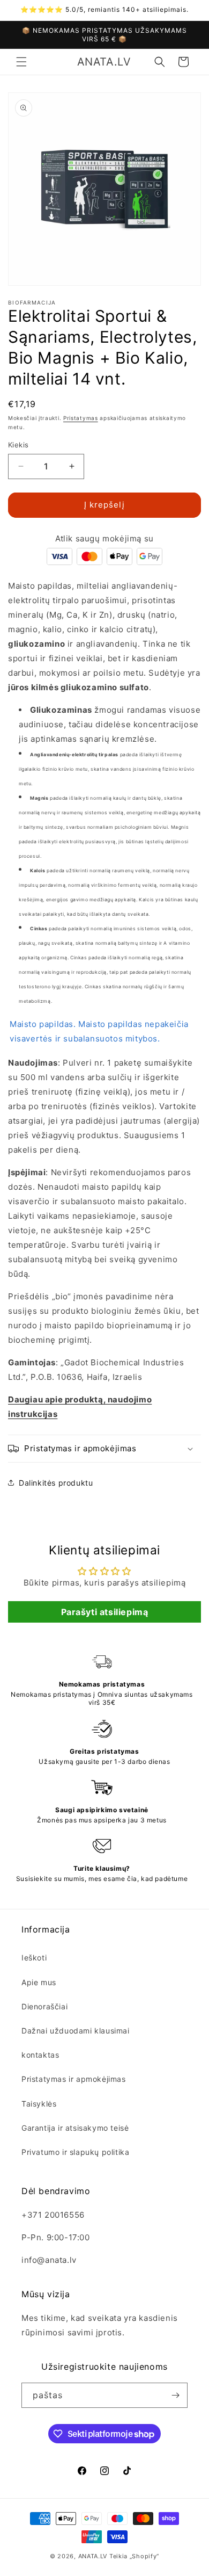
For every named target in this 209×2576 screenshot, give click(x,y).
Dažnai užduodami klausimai (76, 2031)
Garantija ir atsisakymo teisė (75, 2128)
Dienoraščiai (44, 2006)
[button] (21, 62)
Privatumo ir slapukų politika (75, 2152)
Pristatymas (81, 418)
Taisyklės (39, 2104)
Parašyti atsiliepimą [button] (105, 1612)
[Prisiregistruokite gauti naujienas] (175, 2395)
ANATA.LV (93, 2556)
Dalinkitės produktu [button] (56, 1483)
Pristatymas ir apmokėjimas (74, 2079)
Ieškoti (34, 1958)
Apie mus (39, 1982)
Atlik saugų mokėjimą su (104, 538)
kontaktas (40, 2055)
